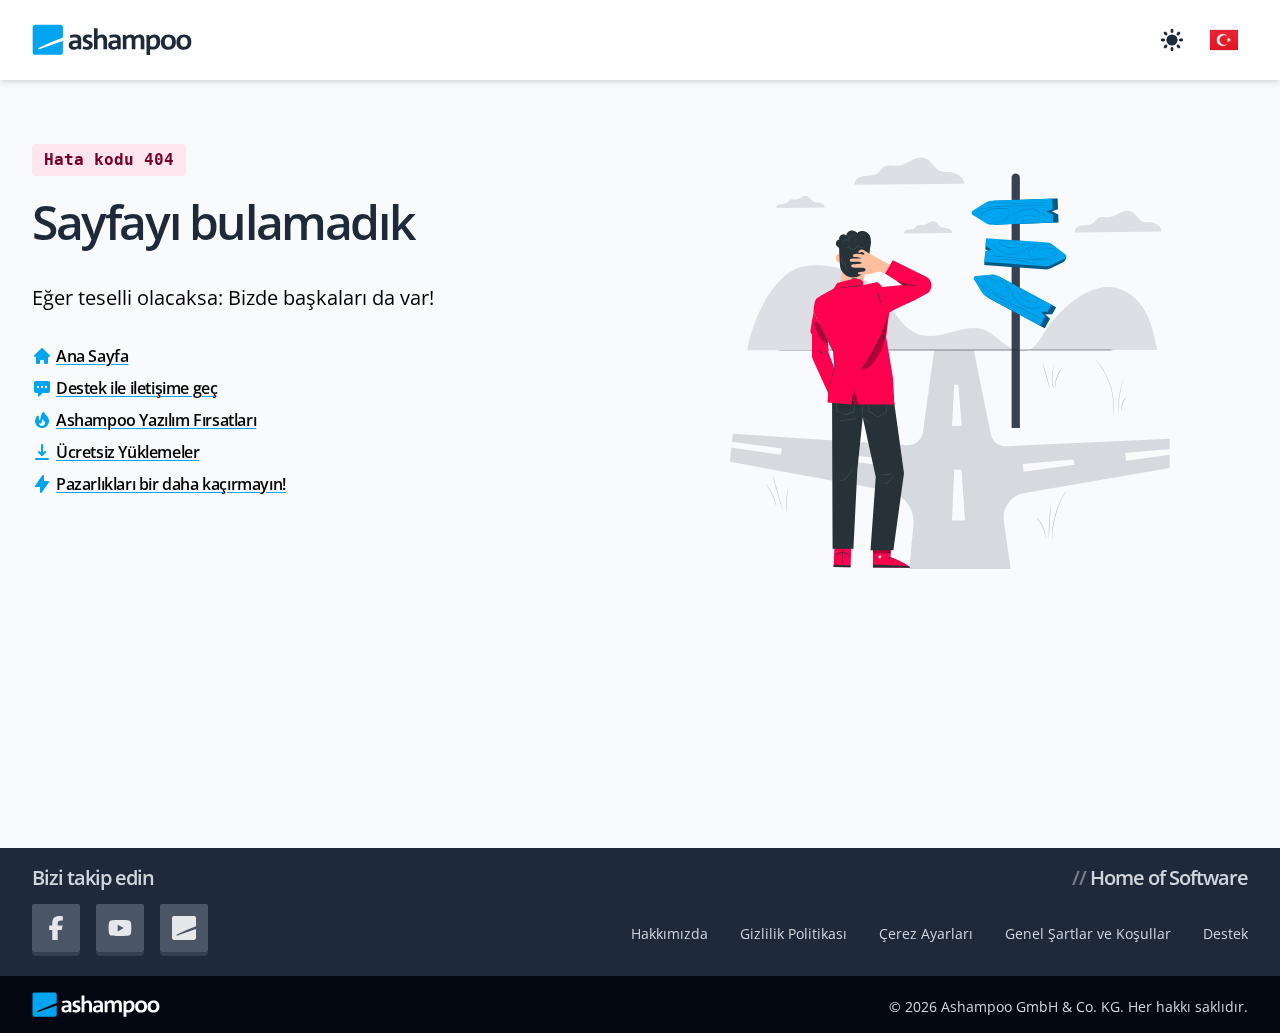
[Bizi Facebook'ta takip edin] (56, 928)
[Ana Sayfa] (112, 40)
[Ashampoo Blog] (184, 928)
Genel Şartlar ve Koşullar (1088, 933)
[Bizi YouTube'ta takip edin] (120, 928)
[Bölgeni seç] (1224, 40)
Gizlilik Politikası (793, 933)
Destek (1225, 933)
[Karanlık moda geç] (1172, 40)
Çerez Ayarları (926, 933)
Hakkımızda (669, 933)
